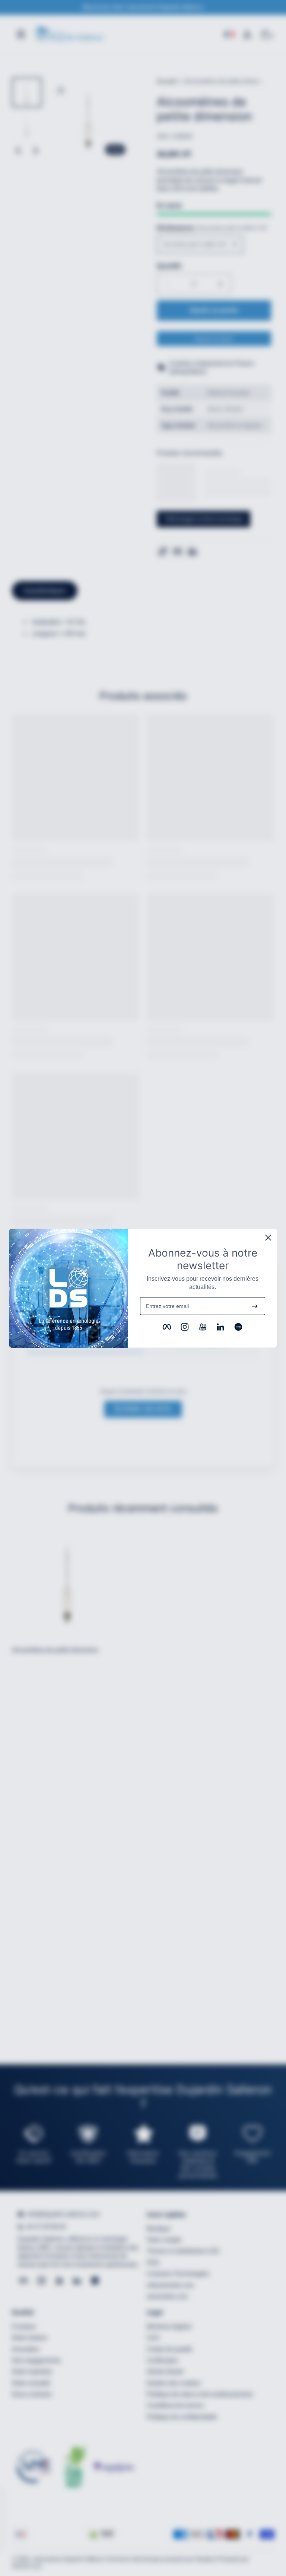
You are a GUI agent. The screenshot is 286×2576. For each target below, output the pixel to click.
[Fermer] (268, 1238)
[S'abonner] (255, 1306)
